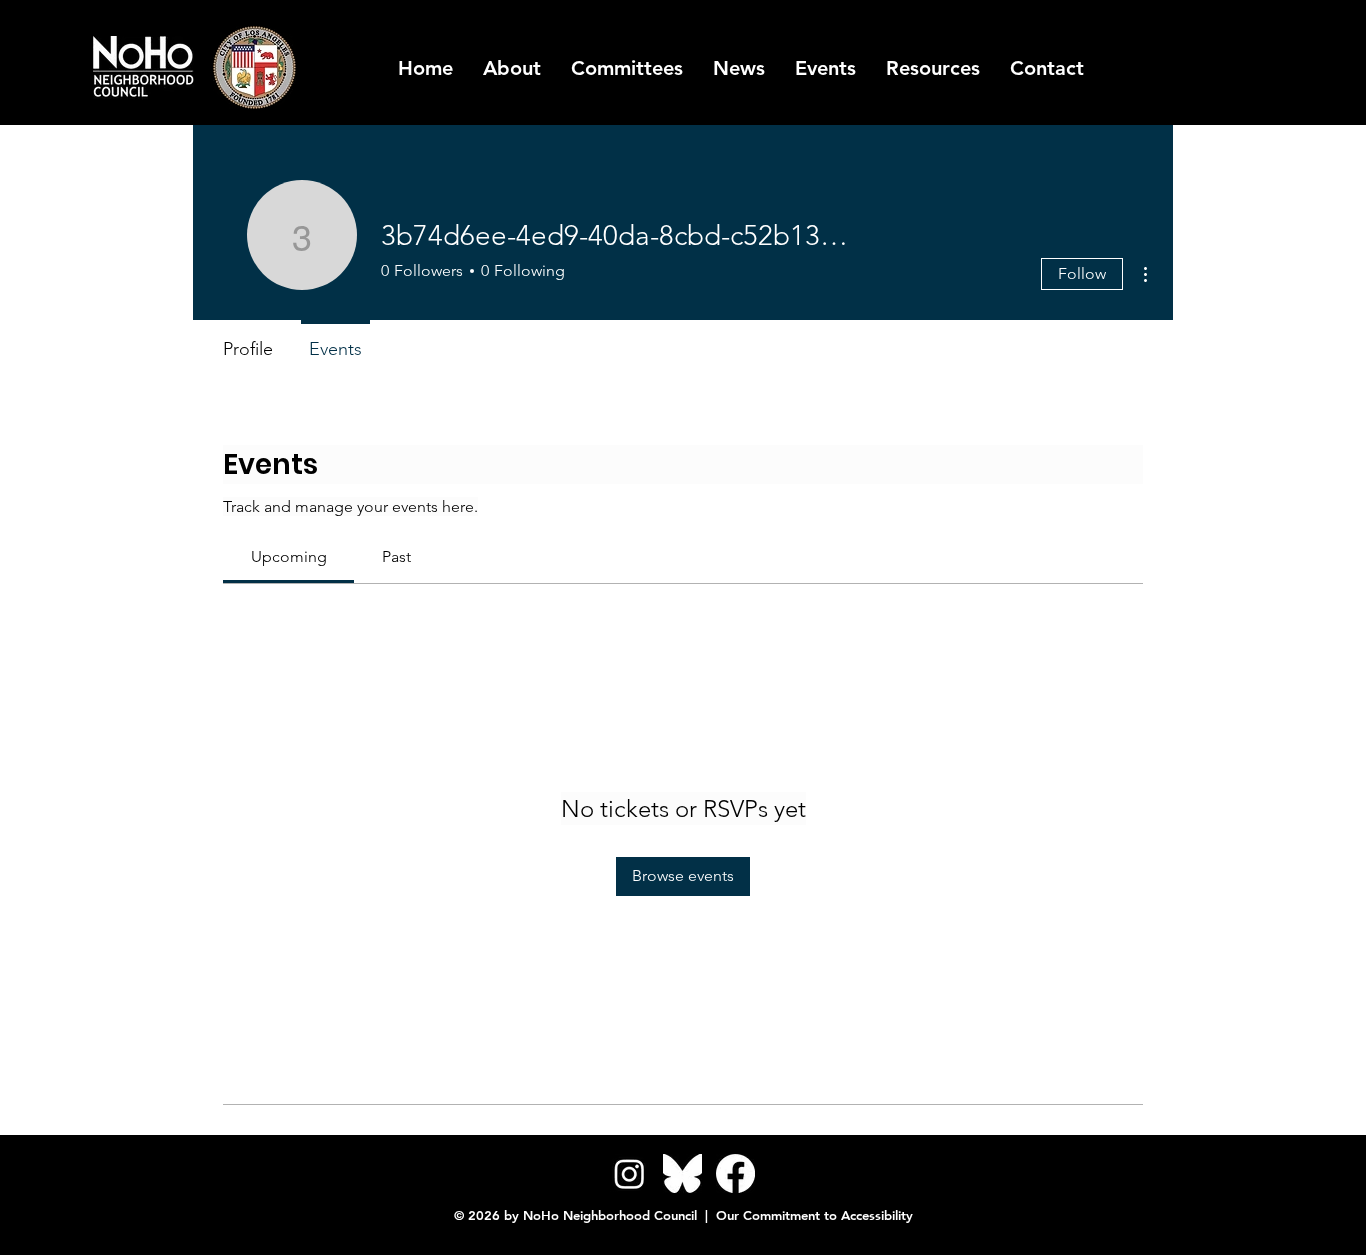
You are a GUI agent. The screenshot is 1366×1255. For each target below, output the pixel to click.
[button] (933, 68)
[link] (289, 556)
